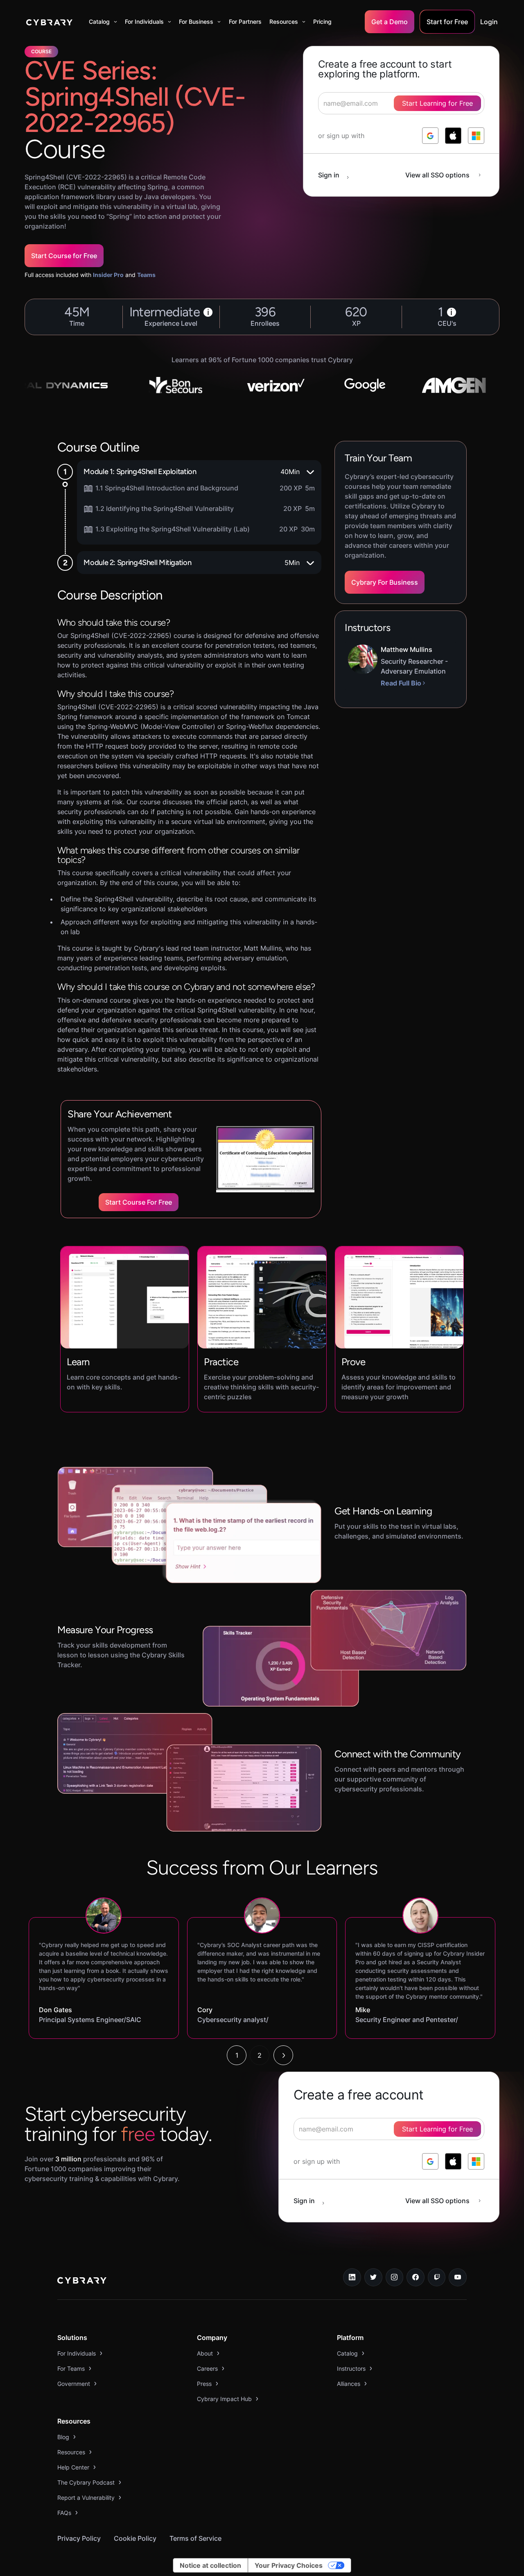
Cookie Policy (135, 2538)
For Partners (245, 22)
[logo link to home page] (82, 2281)
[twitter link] (373, 2277)
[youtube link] (458, 2277)
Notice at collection (210, 2565)
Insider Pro (108, 275)
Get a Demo (390, 22)
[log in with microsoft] (476, 136)
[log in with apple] (453, 136)
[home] (49, 22)
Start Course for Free (64, 256)
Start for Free (447, 22)
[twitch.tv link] (437, 2277)
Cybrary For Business (385, 582)
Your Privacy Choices (289, 2565)
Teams (146, 275)
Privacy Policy (79, 2538)
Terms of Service (195, 2538)
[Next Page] (283, 2055)
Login (489, 22)
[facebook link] (416, 2277)
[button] (103, 22)
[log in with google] (430, 136)
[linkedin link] (352, 2277)
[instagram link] (395, 2277)
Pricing (322, 22)
